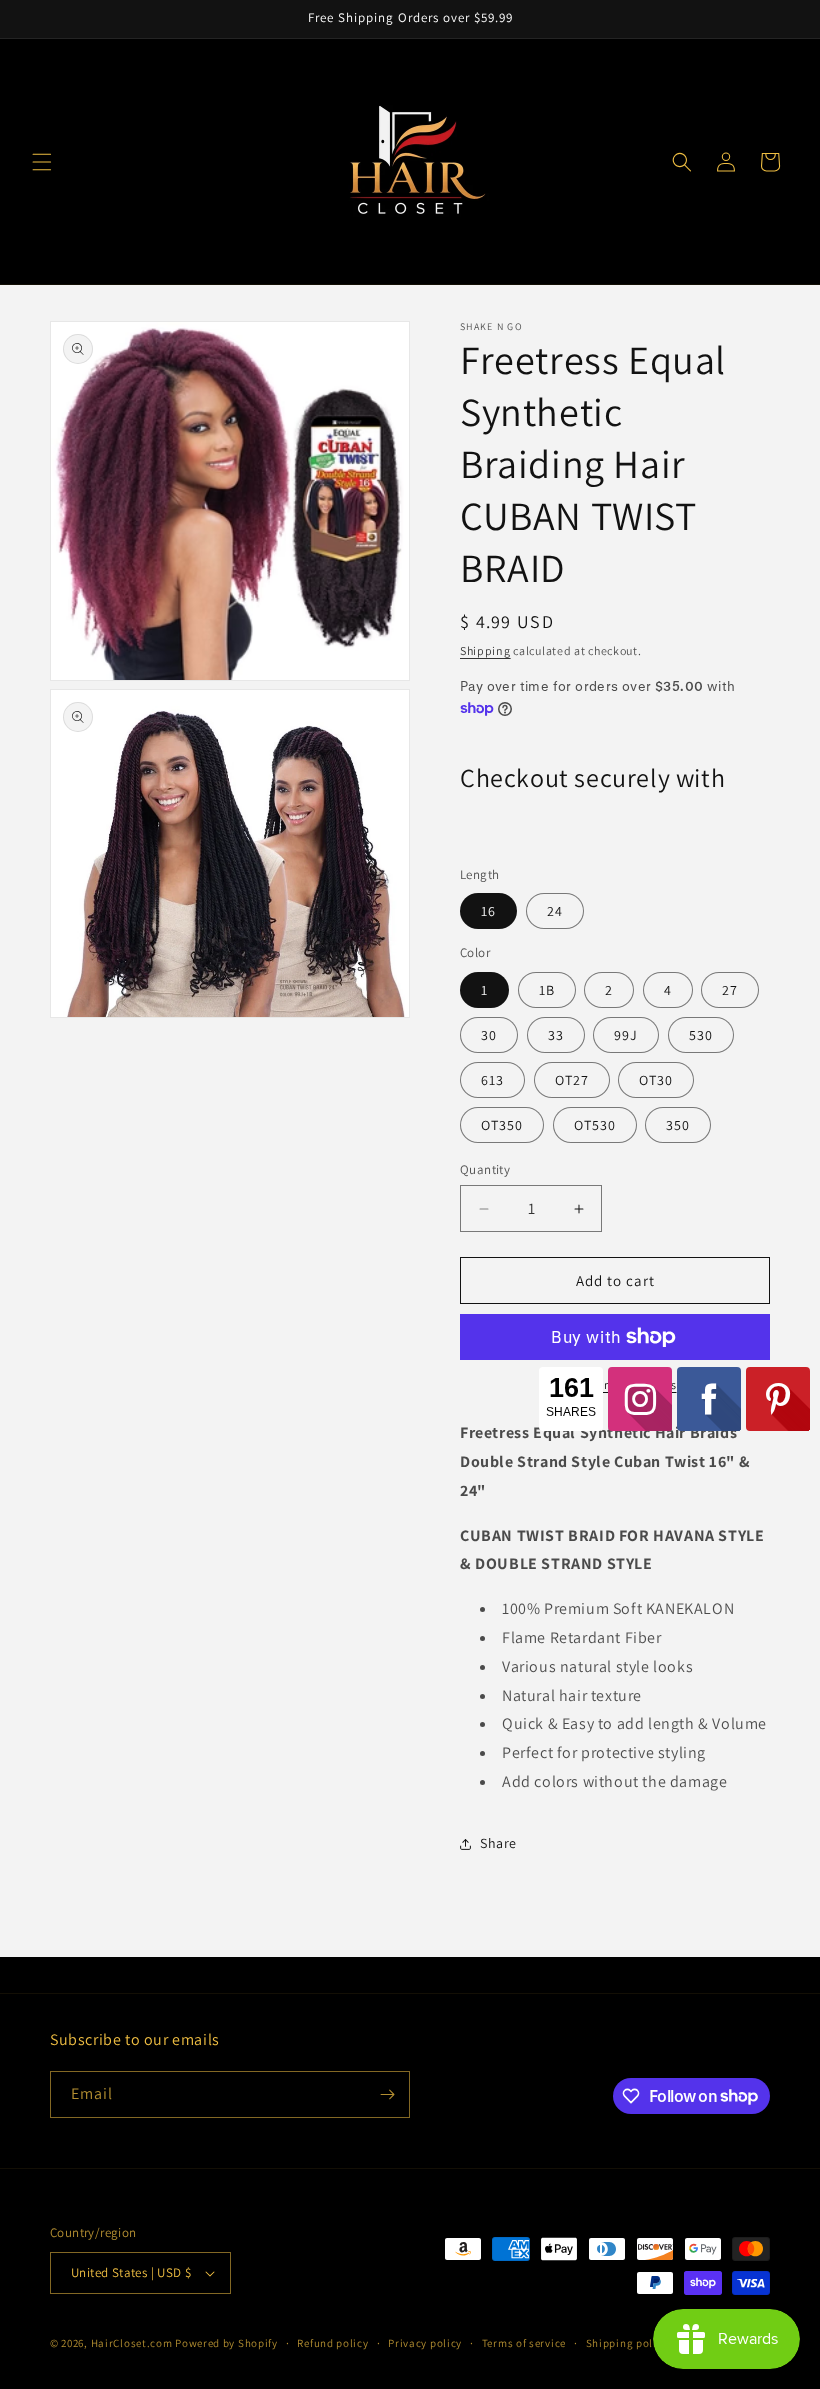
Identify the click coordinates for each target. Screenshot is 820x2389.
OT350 (502, 1125)
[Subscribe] (387, 2094)
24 (555, 911)
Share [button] (498, 1843)
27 (730, 990)
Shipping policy (627, 2343)
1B (547, 990)
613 (492, 1080)
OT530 (595, 1125)
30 (489, 1035)
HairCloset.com (132, 2343)
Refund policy (332, 2343)
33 (556, 1035)
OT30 (656, 1080)
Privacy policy (425, 2343)
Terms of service (524, 2343)
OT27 (572, 1080)
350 (678, 1125)
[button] (42, 162)
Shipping (485, 650)
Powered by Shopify (226, 2343)
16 (488, 911)
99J (626, 1035)
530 (701, 1035)
